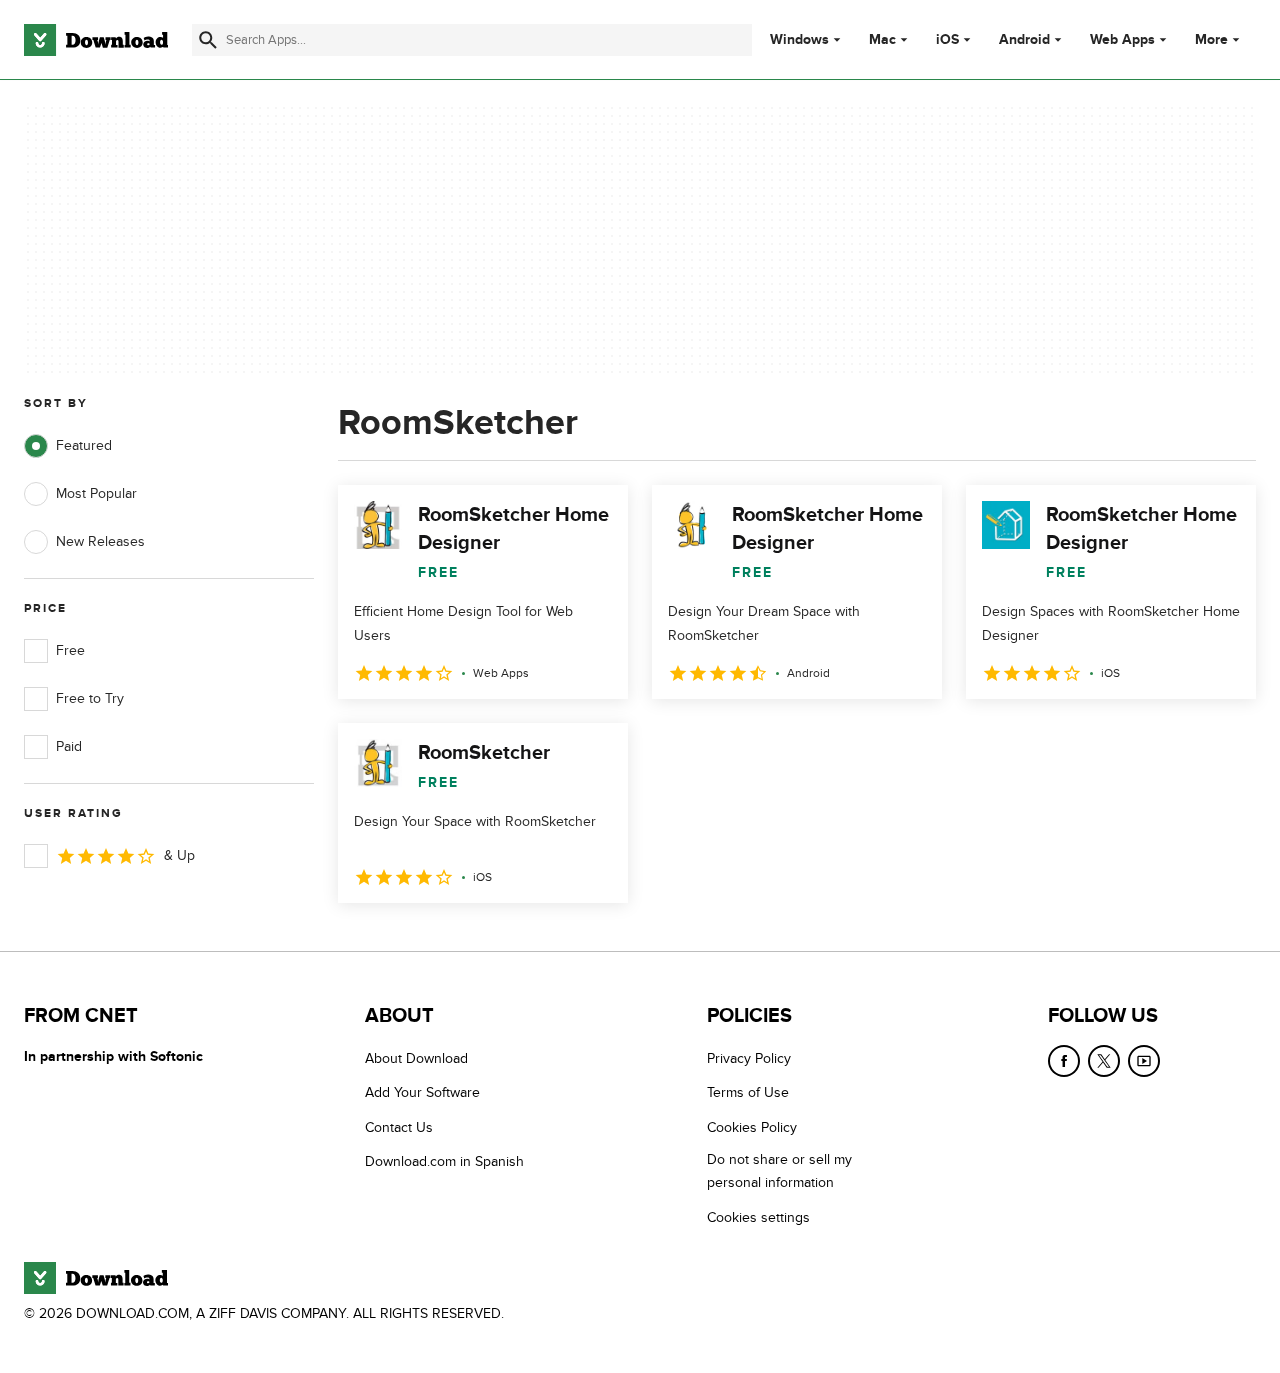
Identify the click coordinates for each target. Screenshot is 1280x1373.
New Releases (100, 541)
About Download (416, 1058)
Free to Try (90, 698)
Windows (799, 40)
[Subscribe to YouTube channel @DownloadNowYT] (1144, 1061)
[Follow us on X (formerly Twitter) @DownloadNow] (1104, 1061)
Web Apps (1122, 40)
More (1211, 39)
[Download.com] (96, 40)
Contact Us (399, 1126)
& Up (179, 855)
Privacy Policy (749, 1058)
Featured (84, 445)
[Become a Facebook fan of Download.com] (1064, 1061)
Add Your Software (422, 1092)
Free (70, 650)
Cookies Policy (752, 1126)
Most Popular (96, 493)
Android (1024, 40)
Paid (69, 746)
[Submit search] (208, 40)
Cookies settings (758, 1216)
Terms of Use (748, 1092)
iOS (947, 40)
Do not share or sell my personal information (779, 1171)
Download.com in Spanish (444, 1161)
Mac (882, 40)
